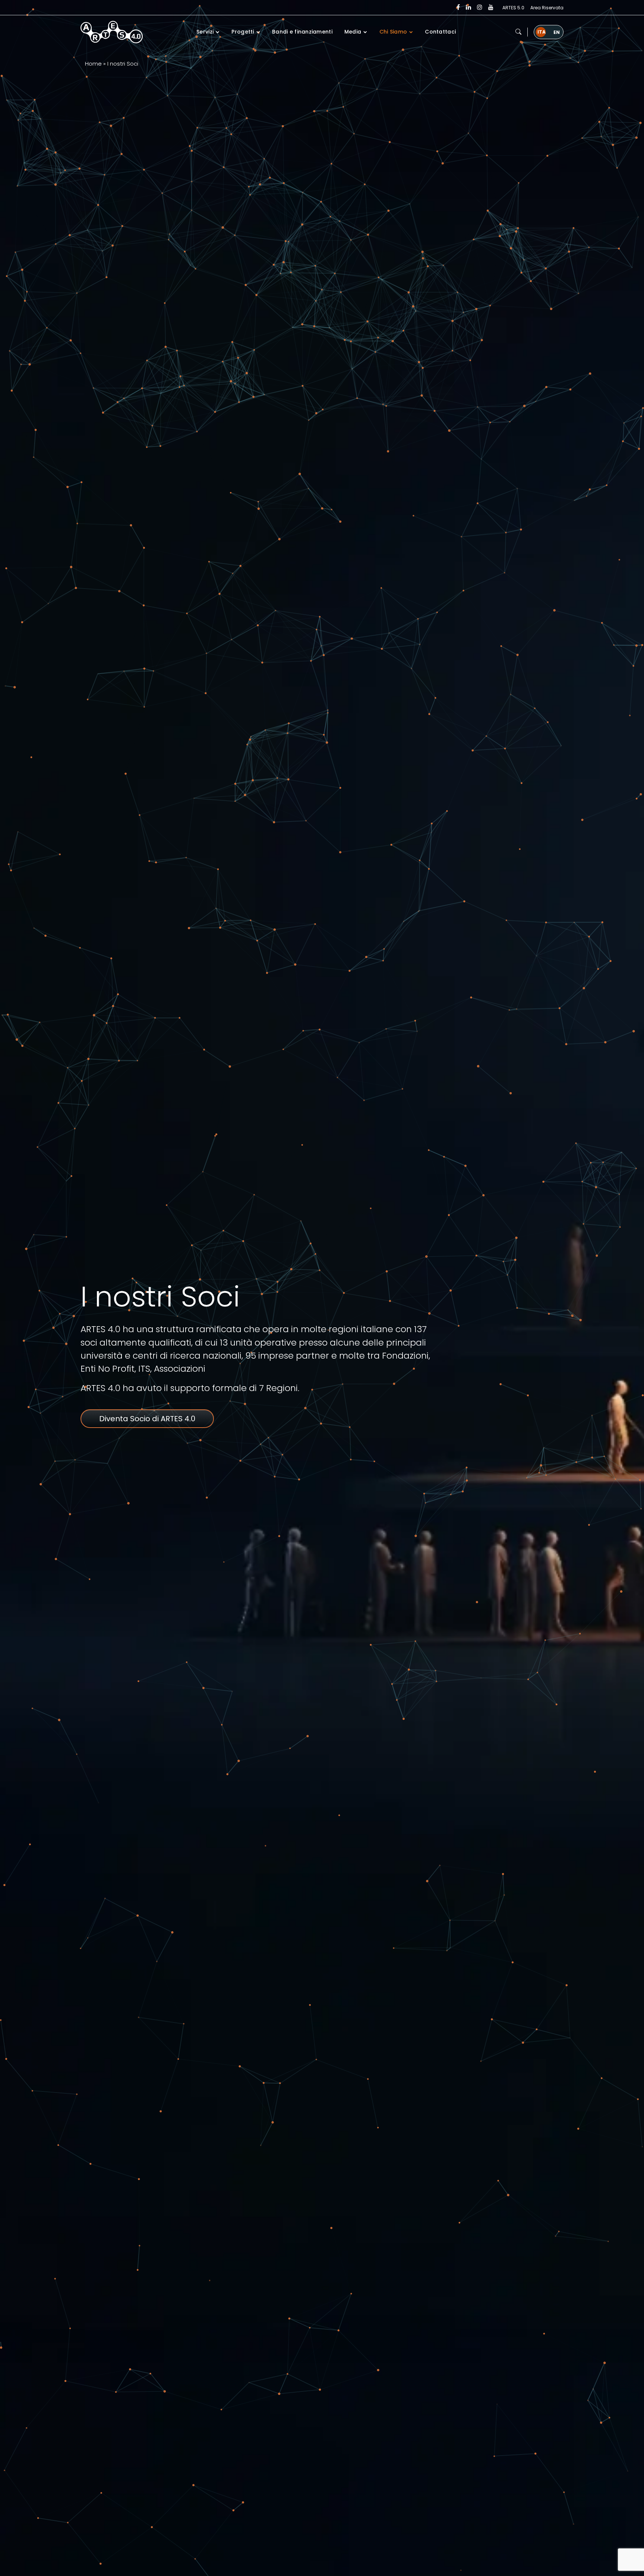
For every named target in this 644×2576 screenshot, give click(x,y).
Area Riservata (547, 8)
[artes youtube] (491, 7)
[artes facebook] (458, 7)
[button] (518, 32)
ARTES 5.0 (513, 8)
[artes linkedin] (468, 7)
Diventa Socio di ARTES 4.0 (147, 1419)
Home (93, 64)
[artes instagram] (480, 7)
